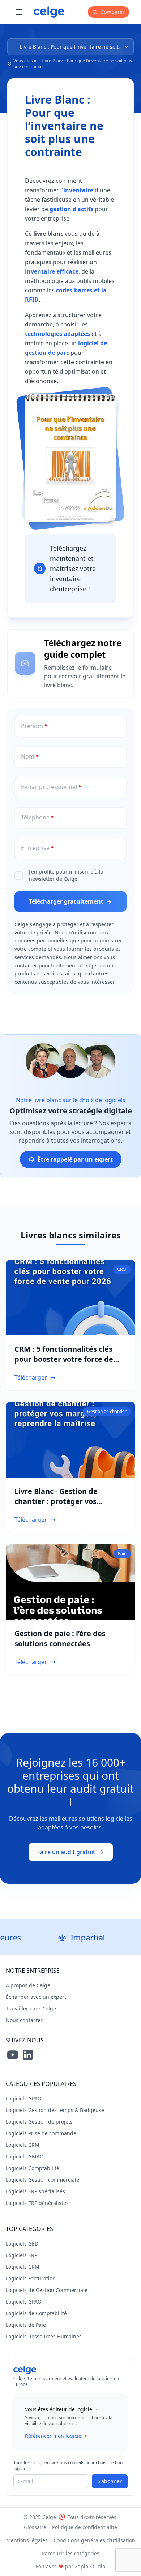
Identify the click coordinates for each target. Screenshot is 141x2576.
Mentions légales (27, 2540)
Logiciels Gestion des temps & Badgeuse (55, 2110)
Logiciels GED (22, 2244)
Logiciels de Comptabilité (36, 2313)
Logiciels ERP (22, 2255)
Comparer (112, 12)
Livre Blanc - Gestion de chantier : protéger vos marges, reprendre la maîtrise (69, 1501)
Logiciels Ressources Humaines (44, 2336)
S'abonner (110, 2481)
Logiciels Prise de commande (41, 2133)
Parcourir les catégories (71, 2553)
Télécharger (31, 1377)
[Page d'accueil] (49, 12)
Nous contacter (24, 2020)
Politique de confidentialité (85, 2527)
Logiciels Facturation (31, 2278)
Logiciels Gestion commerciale (42, 2180)
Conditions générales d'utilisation (94, 2540)
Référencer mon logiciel (54, 2436)
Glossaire (35, 2527)
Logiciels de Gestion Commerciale (47, 2290)
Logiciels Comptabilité (33, 2168)
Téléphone (35, 817)
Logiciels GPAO (24, 2098)
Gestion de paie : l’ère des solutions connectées (60, 1638)
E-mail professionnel (49, 787)
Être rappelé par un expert (75, 1159)
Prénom (32, 726)
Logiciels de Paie (26, 2325)
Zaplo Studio (90, 2566)
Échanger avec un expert (36, 1997)
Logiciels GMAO (25, 2156)
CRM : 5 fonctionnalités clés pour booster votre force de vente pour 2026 (64, 1359)
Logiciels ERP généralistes (37, 2203)
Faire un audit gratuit (66, 1852)
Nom (28, 756)
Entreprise (35, 848)
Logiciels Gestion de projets (39, 2122)
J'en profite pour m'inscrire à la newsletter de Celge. (66, 875)
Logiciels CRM (23, 2145)
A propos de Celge (28, 1985)
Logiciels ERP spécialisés (35, 2191)
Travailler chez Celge (31, 2008)
